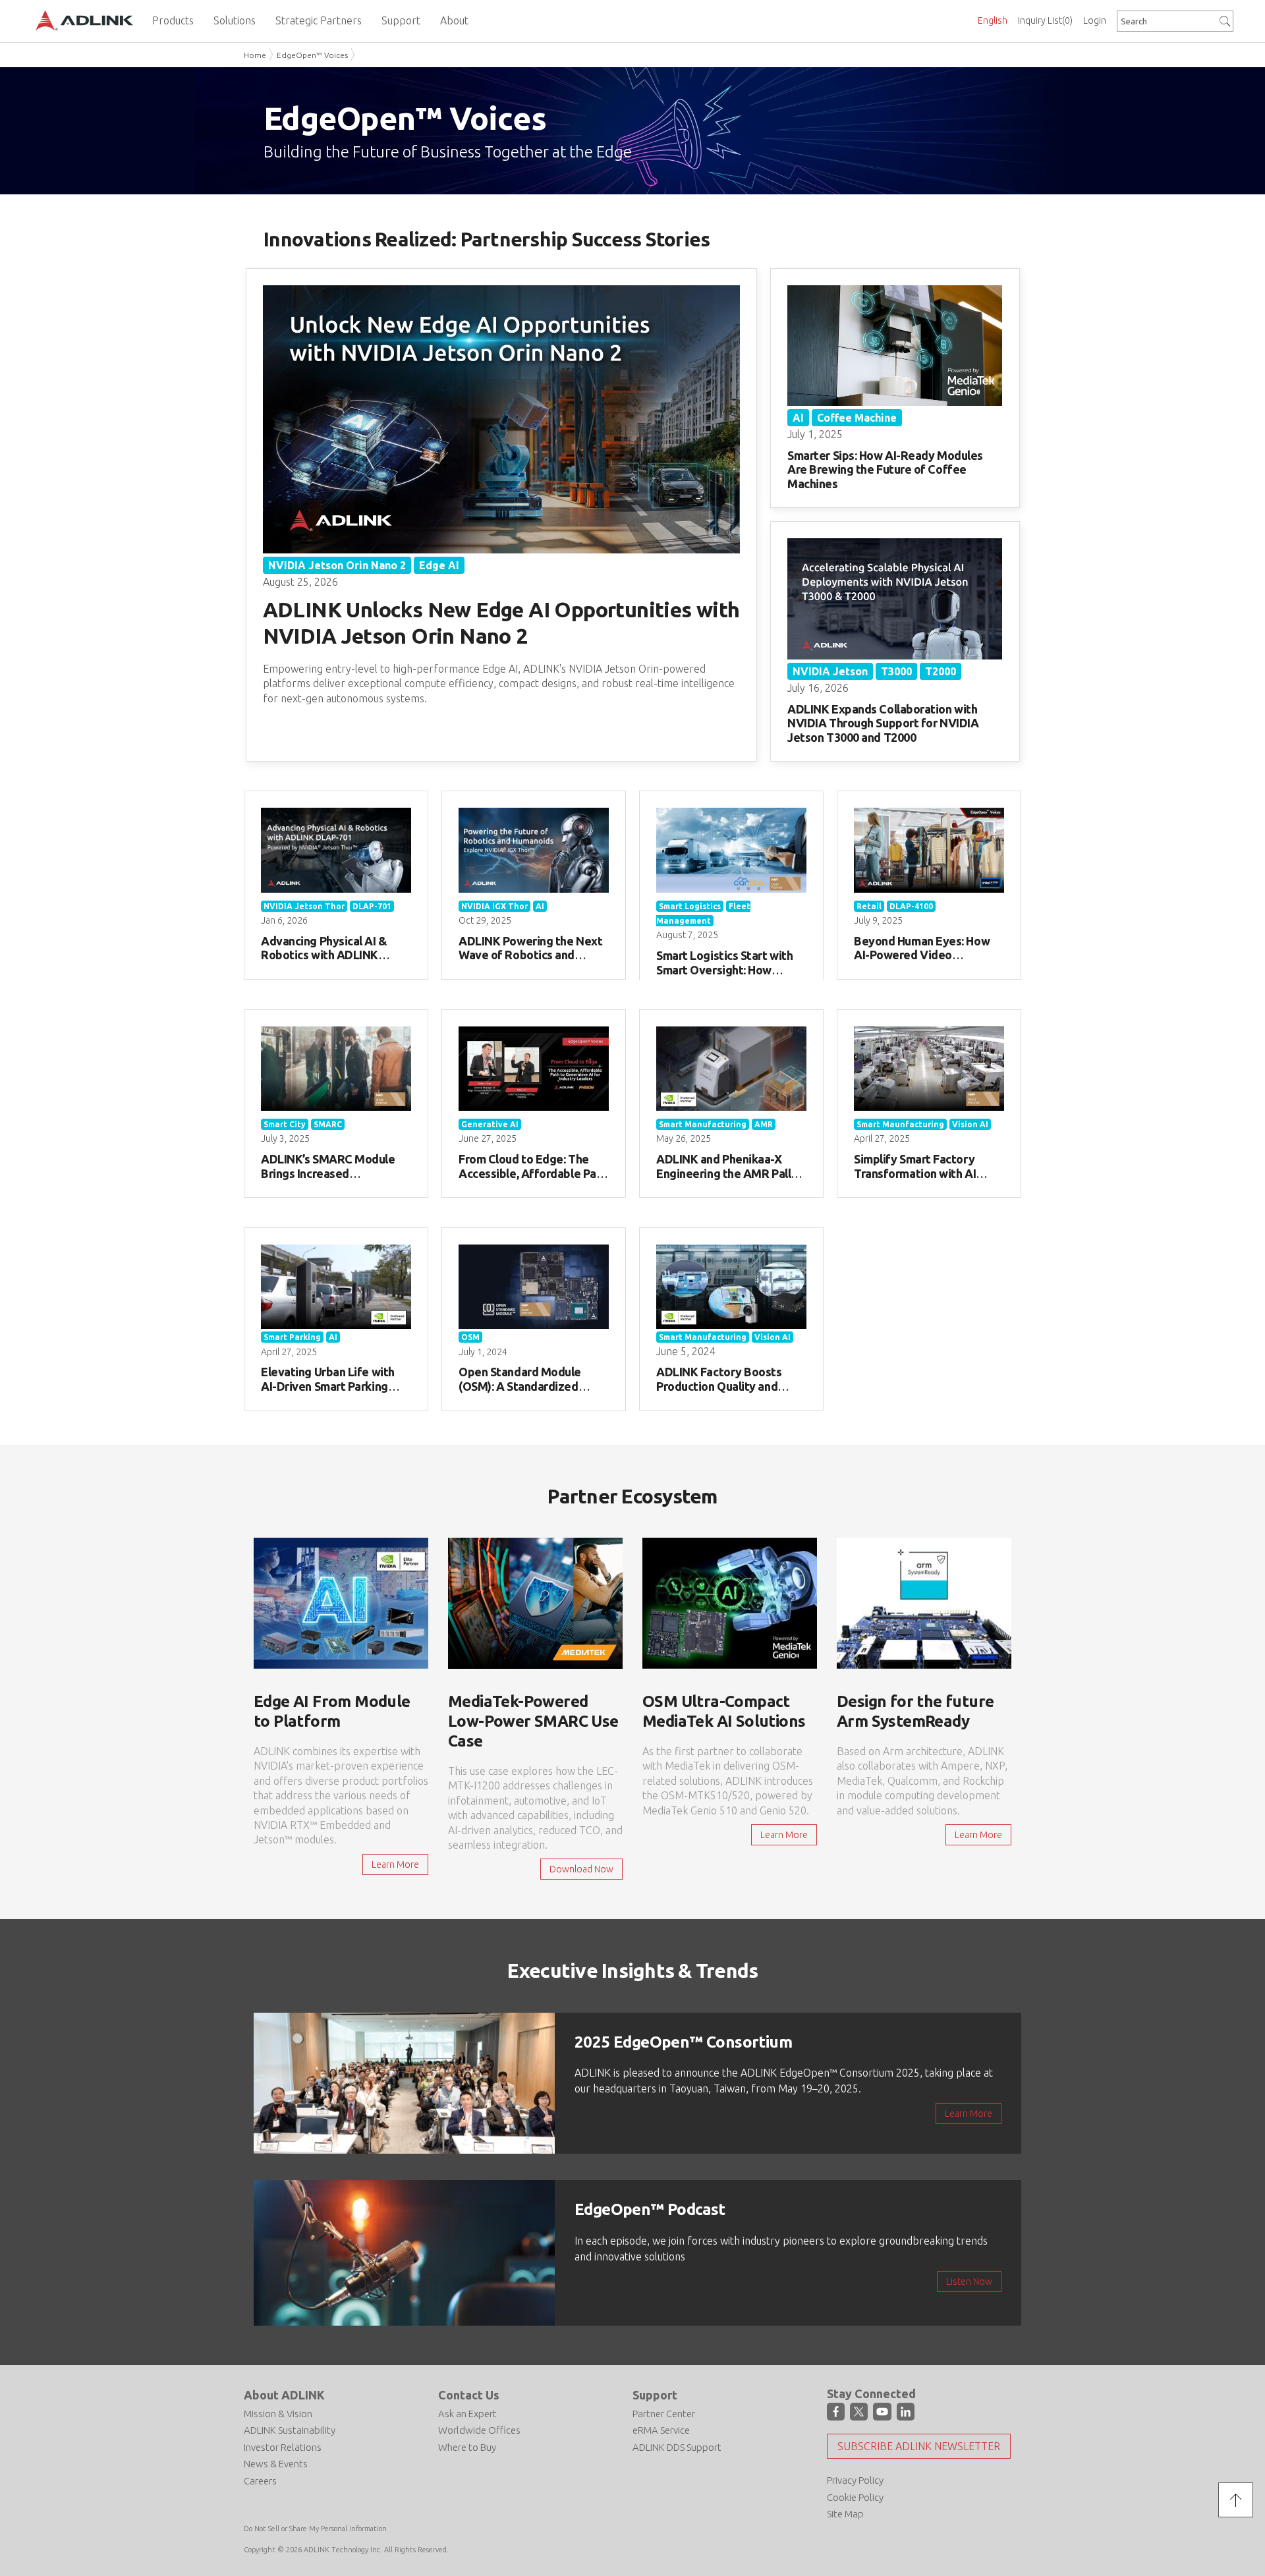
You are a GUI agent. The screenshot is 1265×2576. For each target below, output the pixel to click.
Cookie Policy (855, 2497)
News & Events (276, 2464)
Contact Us (469, 2395)
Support (655, 2395)
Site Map (845, 2514)
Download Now (581, 1869)
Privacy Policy (855, 2480)
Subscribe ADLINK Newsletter (919, 2446)
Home (255, 55)
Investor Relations (283, 2447)
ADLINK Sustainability (290, 2430)
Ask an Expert (467, 2414)
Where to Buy (467, 2447)
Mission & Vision (278, 2414)
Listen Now (969, 2282)
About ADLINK (284, 2395)
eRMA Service (661, 2430)
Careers (260, 2481)
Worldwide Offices (479, 2430)
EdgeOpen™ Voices (312, 55)
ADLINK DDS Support (677, 2447)
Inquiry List (1045, 20)
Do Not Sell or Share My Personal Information (315, 2529)
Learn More (395, 1864)
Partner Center (664, 2414)
